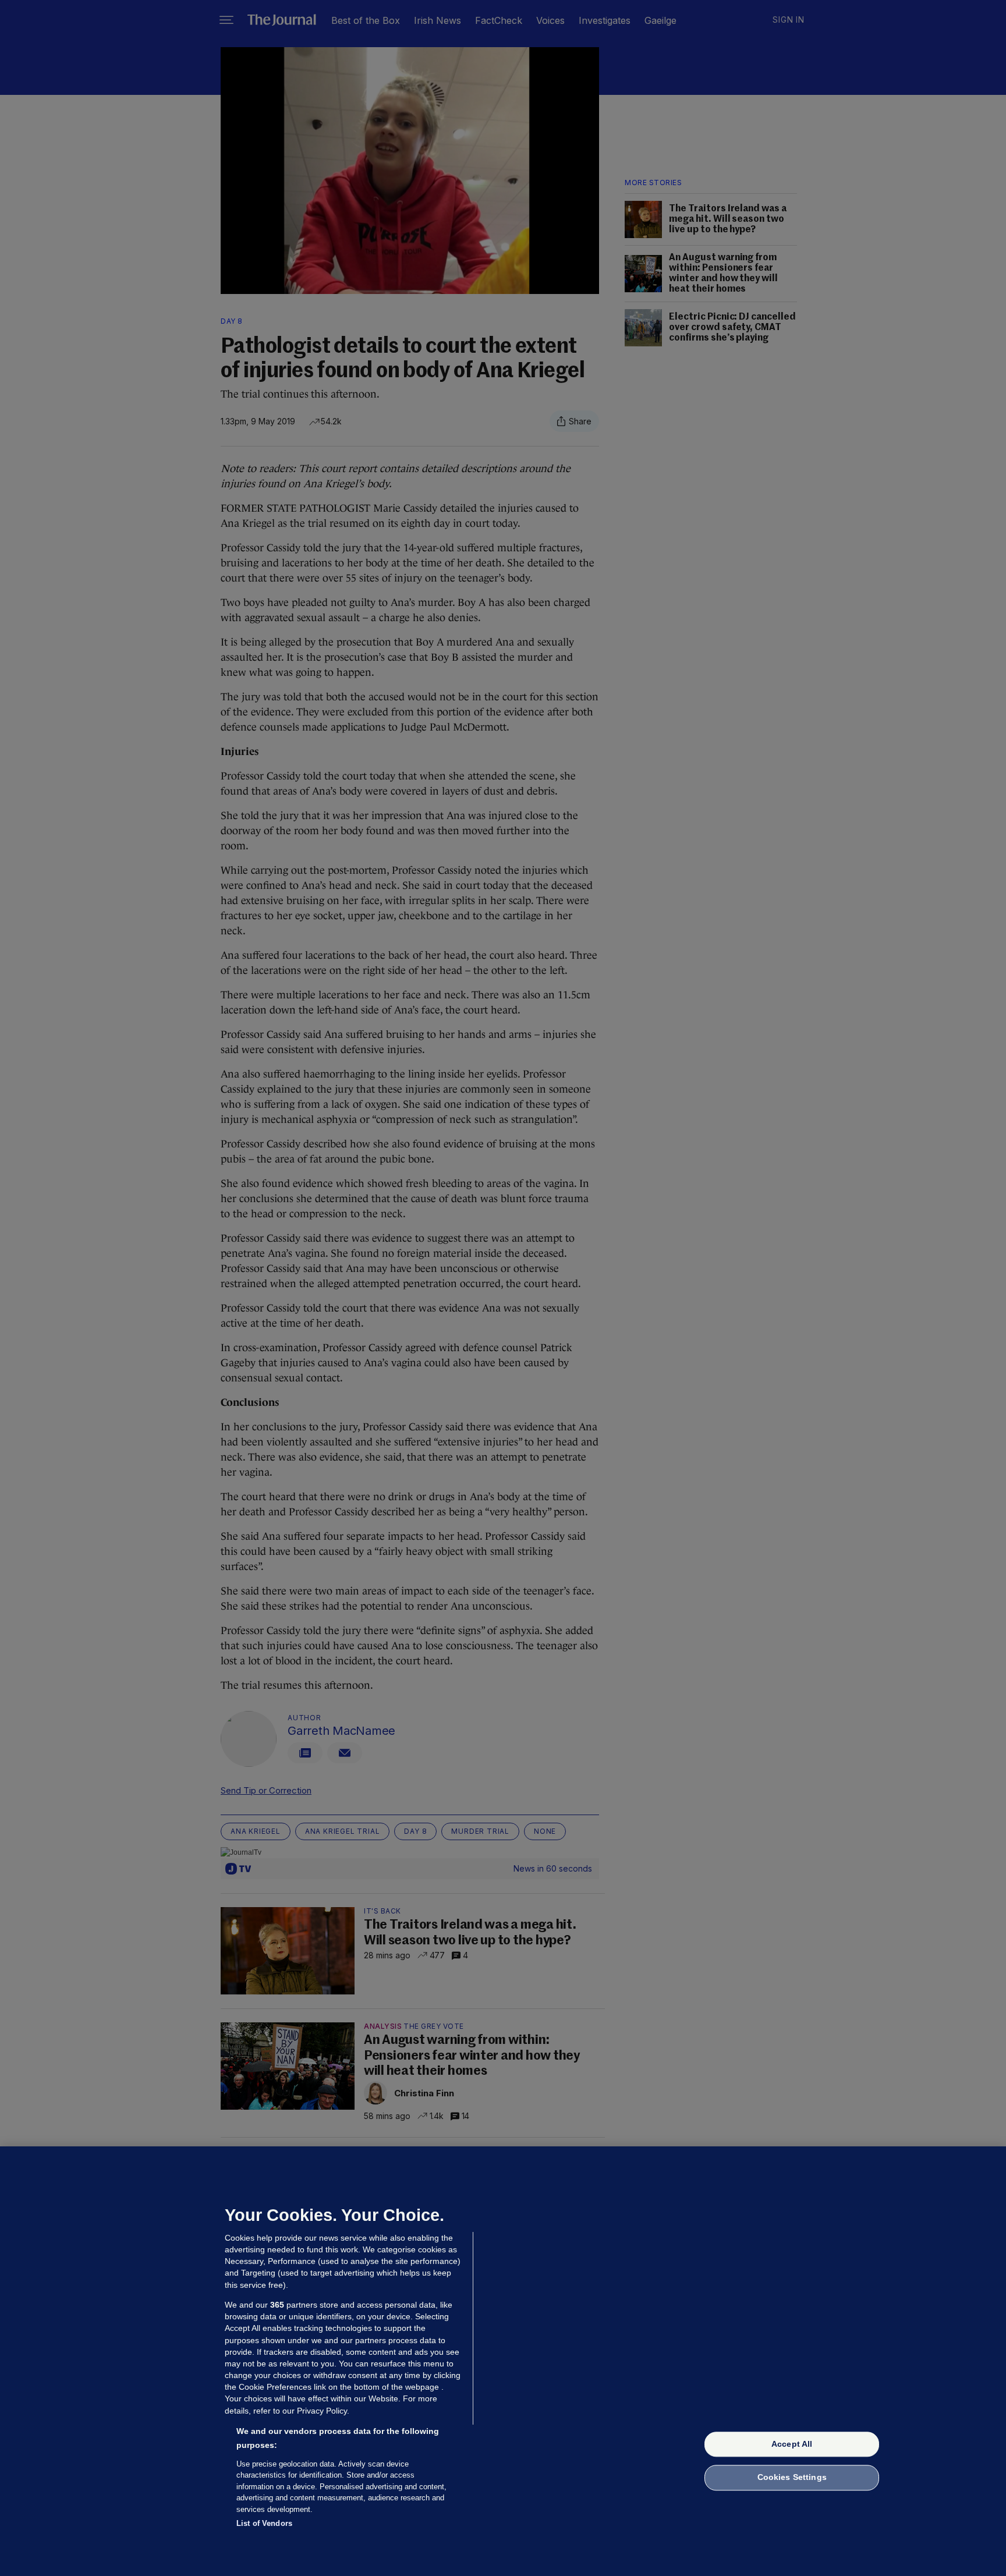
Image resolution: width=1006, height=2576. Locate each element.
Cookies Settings (792, 2478)
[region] (503, 2361)
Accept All (792, 2444)
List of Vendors (264, 2523)
